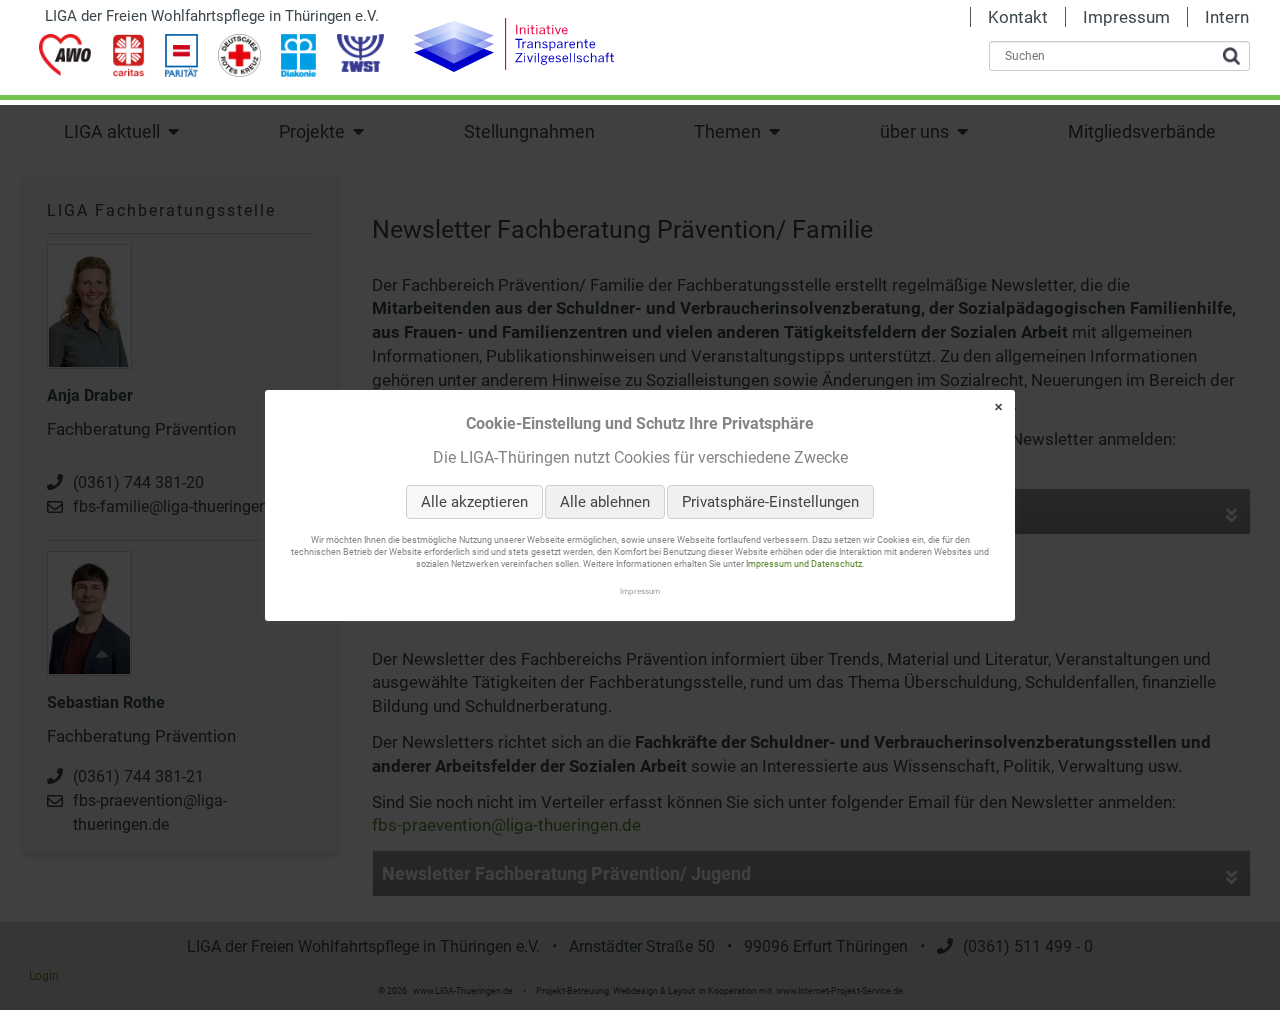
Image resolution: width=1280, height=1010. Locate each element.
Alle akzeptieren (474, 502)
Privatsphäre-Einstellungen (770, 502)
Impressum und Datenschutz (804, 564)
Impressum (640, 590)
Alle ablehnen (605, 502)
